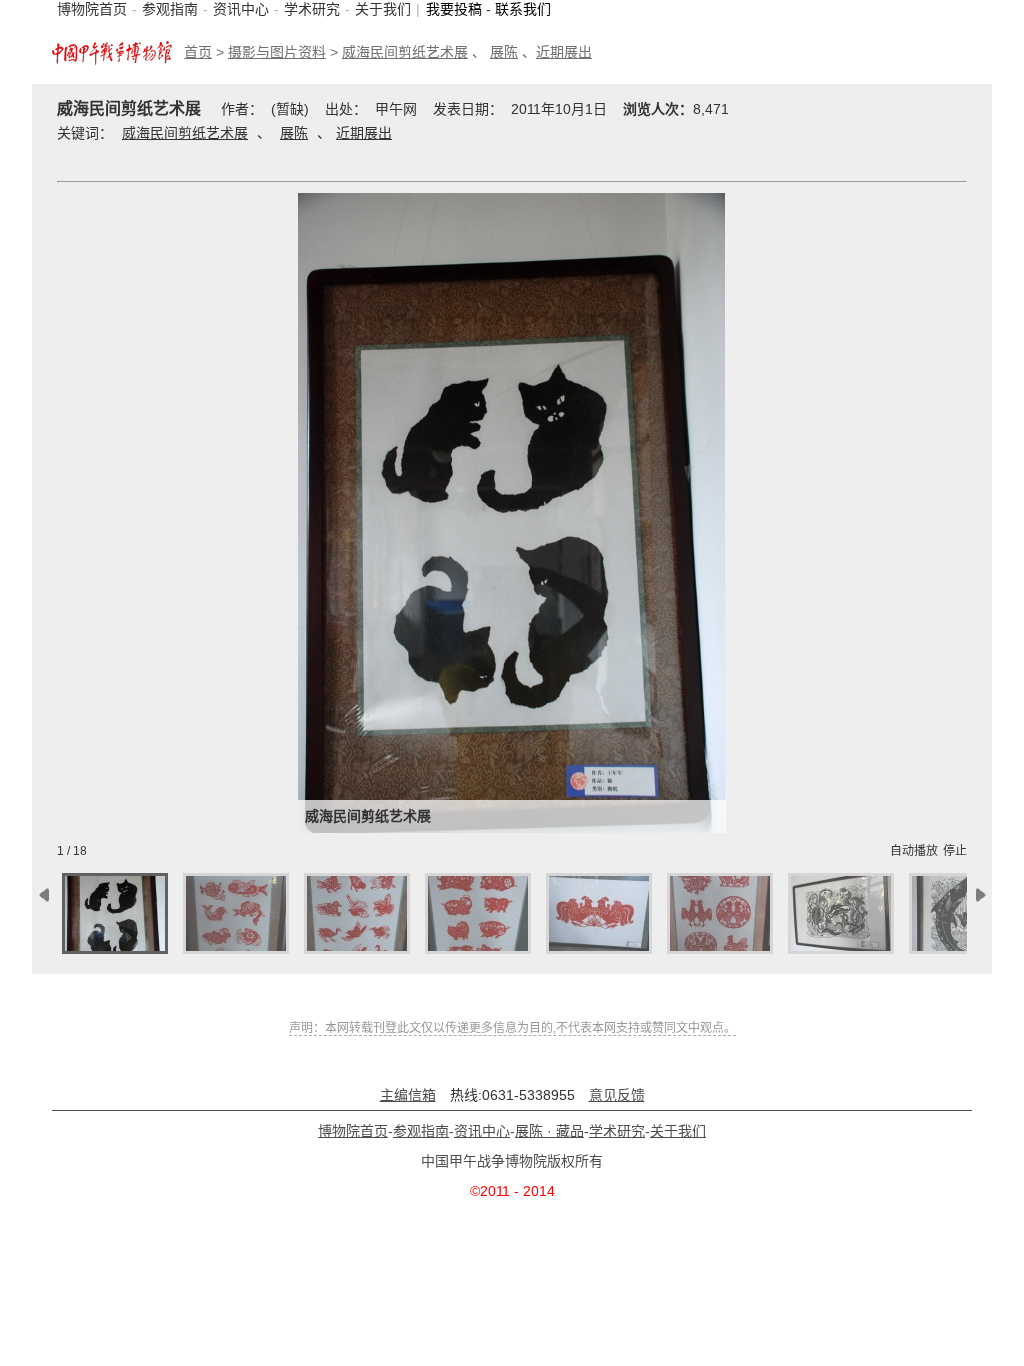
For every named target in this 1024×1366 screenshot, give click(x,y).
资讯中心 (241, 9)
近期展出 (564, 52)
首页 (198, 52)
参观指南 (170, 9)
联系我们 (523, 9)
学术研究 (312, 9)
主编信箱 (408, 1095)
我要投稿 (454, 9)
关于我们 (383, 9)
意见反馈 (617, 1095)
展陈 (504, 52)
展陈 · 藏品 (549, 1131)
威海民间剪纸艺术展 (405, 52)
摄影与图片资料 (277, 52)
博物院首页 (92, 9)
